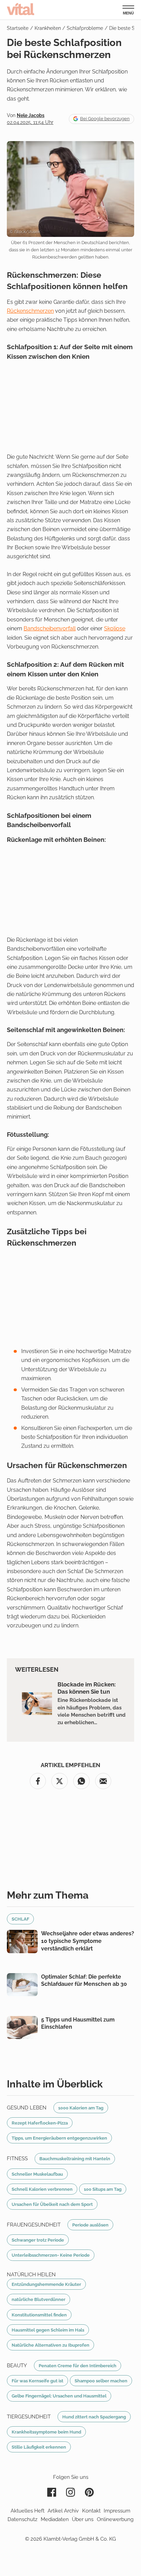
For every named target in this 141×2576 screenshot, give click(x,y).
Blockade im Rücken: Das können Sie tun (87, 1688)
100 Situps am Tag (103, 2189)
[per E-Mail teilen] (103, 1781)
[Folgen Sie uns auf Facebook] (52, 2492)
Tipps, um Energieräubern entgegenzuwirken (59, 2138)
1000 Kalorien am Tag (81, 2108)
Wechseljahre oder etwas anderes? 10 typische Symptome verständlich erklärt (88, 1941)
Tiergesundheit (29, 2417)
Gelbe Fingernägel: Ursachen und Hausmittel (59, 2396)
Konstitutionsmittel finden (39, 2315)
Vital (21, 9)
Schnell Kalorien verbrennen (42, 2189)
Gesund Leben (27, 2108)
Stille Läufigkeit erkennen (39, 2447)
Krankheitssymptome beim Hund (46, 2432)
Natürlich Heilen (31, 2275)
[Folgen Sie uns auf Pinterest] (89, 2492)
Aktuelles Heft (28, 2511)
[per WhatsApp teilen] (81, 1781)
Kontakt (91, 2511)
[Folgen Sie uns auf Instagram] (70, 2492)
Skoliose (115, 628)
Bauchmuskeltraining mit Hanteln (75, 2159)
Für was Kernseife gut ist (37, 2381)
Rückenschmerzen (30, 311)
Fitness (17, 2159)
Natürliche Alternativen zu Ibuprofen (50, 2345)
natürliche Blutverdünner (39, 2299)
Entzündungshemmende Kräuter (46, 2284)
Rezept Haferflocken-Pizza (40, 2123)
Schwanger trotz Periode (38, 2240)
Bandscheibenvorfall (50, 628)
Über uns (83, 2519)
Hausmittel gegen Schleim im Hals (48, 2330)
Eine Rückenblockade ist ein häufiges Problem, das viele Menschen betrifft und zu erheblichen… (92, 1711)
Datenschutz (22, 2519)
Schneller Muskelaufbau (37, 2174)
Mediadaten (55, 2519)
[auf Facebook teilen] (38, 1781)
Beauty (17, 2366)
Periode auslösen (90, 2225)
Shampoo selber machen (101, 2381)
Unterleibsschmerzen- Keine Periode (51, 2255)
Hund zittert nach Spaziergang (94, 2417)
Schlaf (20, 1919)
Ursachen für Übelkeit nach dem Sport (52, 2204)
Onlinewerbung (115, 2519)
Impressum (117, 2511)
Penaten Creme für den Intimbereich (78, 2366)
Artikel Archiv (63, 2511)
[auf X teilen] (60, 1781)
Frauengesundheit (34, 2225)
